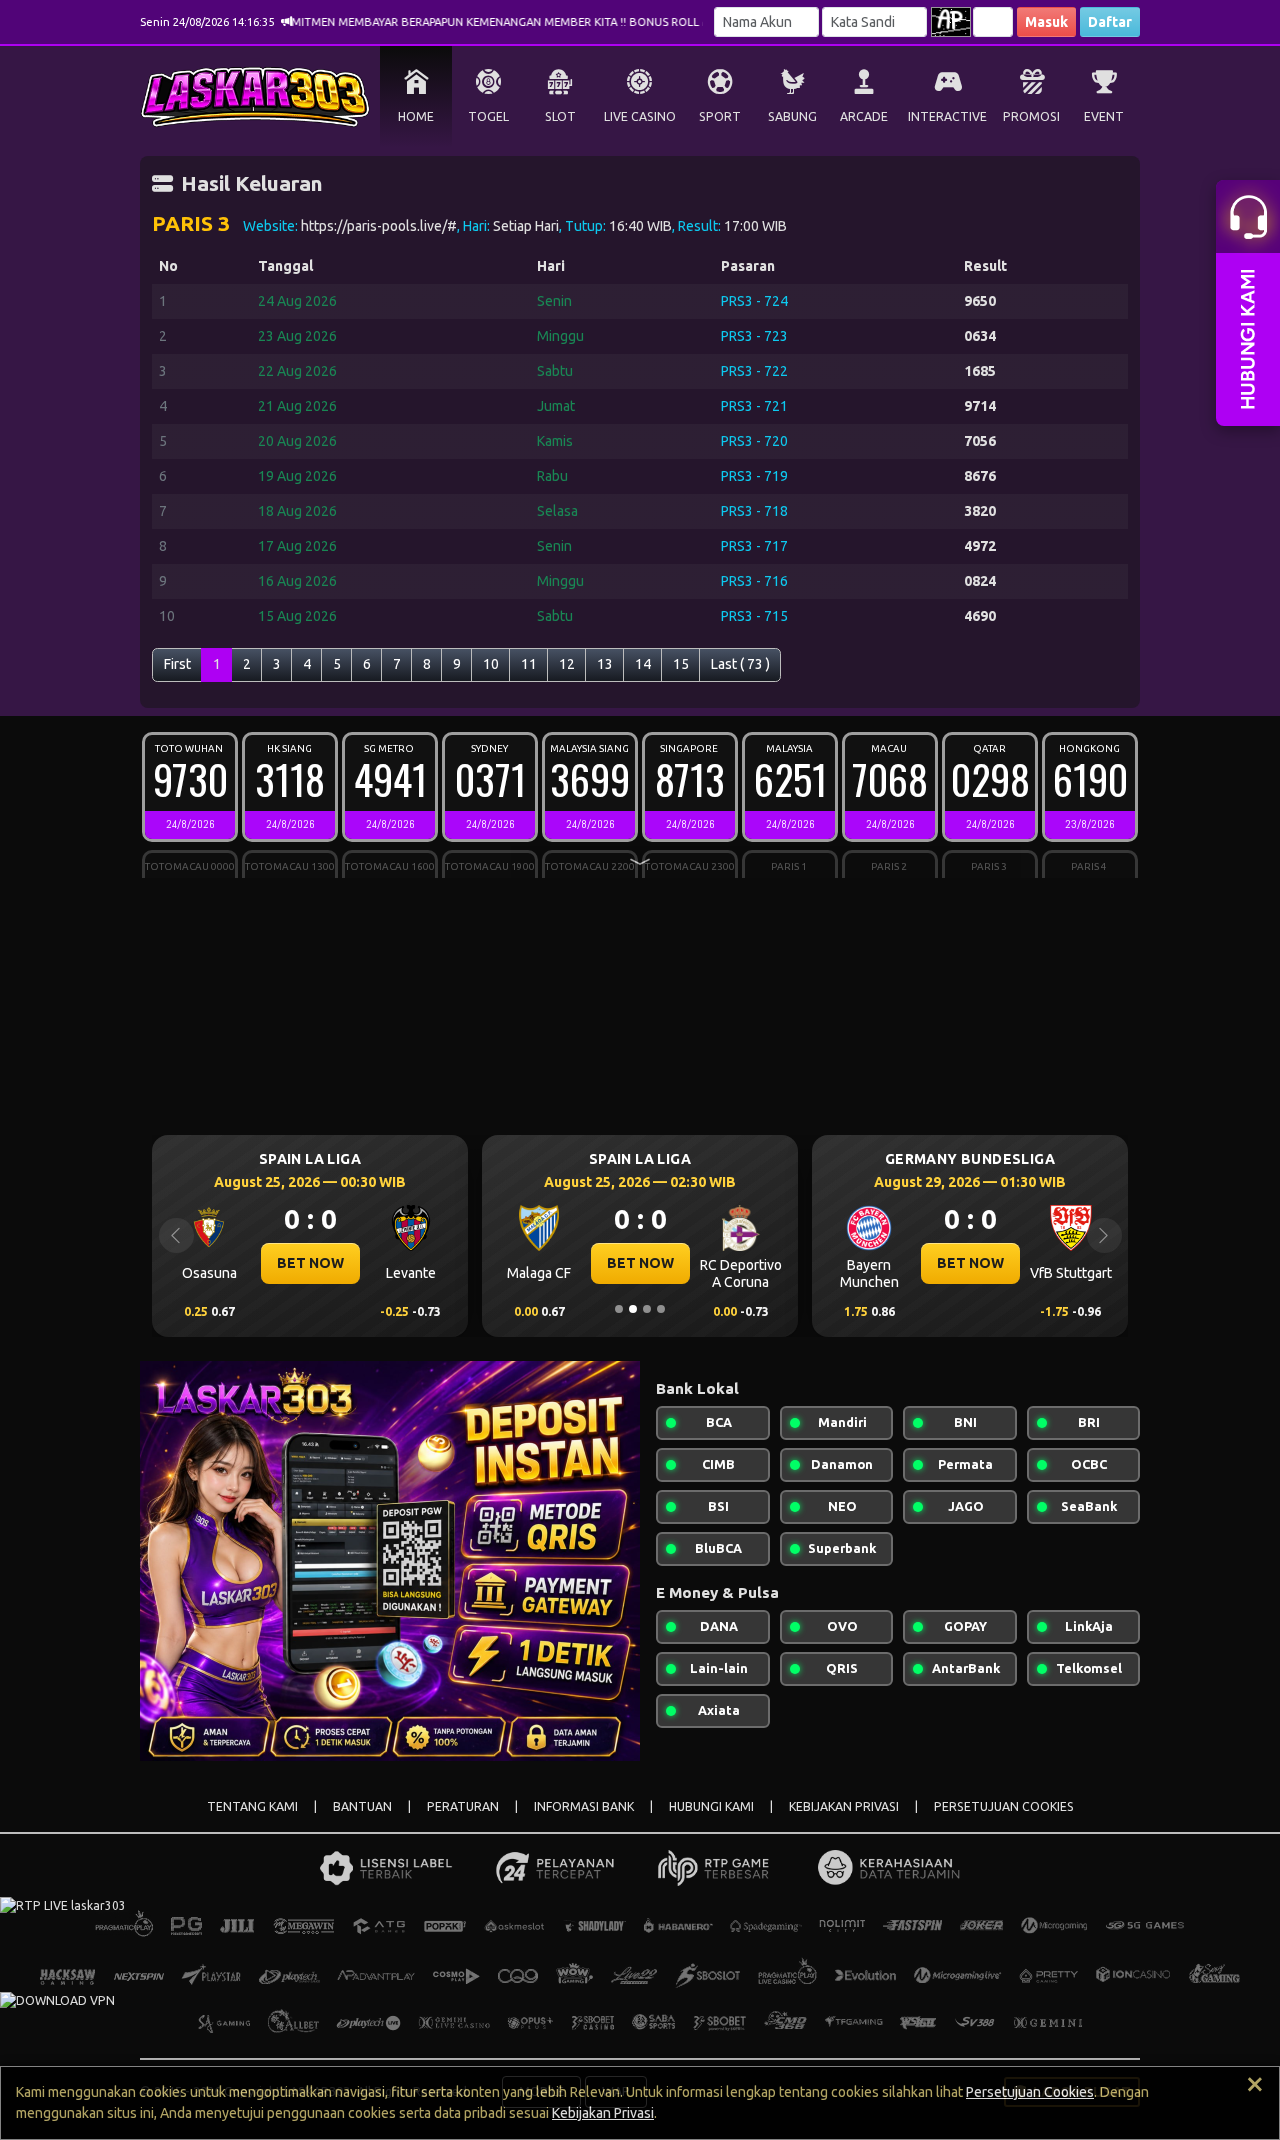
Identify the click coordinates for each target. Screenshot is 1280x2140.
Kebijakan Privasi (603, 2113)
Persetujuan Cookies (1030, 2092)
